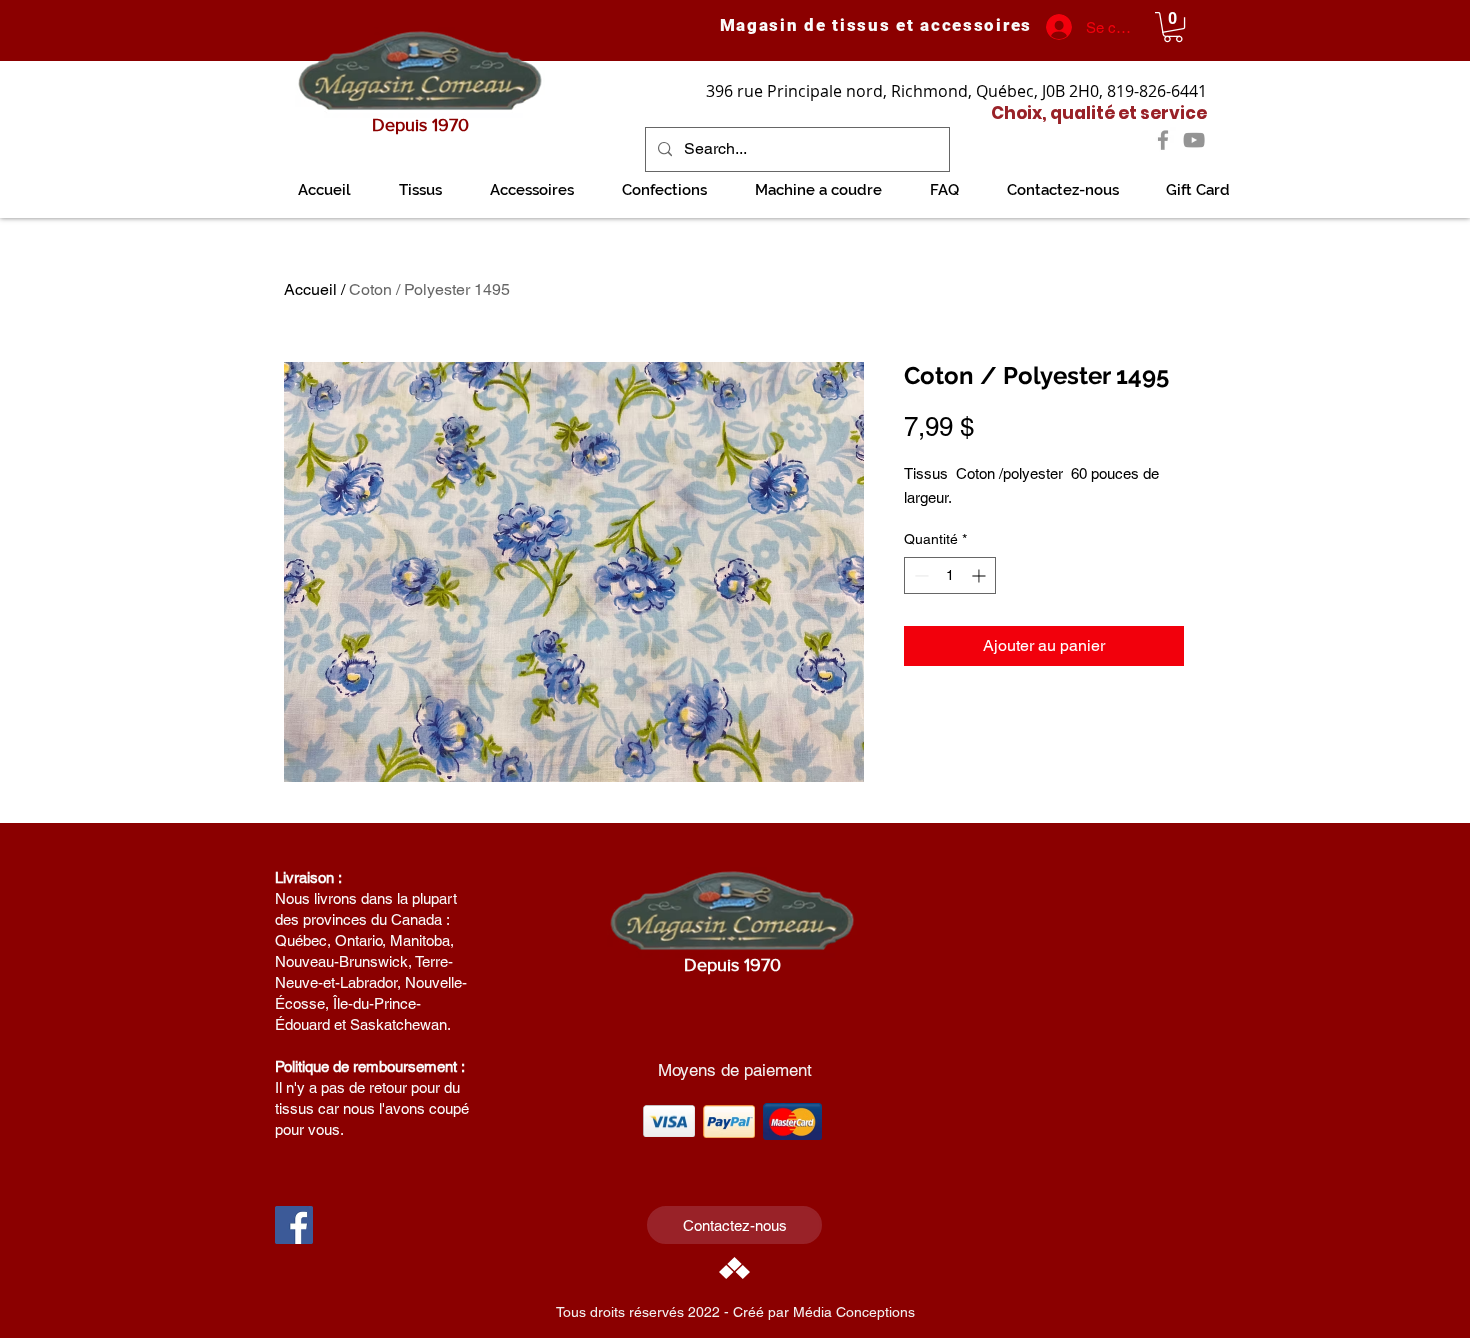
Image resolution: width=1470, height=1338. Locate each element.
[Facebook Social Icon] (294, 1225)
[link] (1173, 27)
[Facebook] (1163, 140)
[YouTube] (1194, 140)
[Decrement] (919, 575)
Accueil (310, 289)
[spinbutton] (950, 575)
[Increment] (980, 575)
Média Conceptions (854, 1312)
